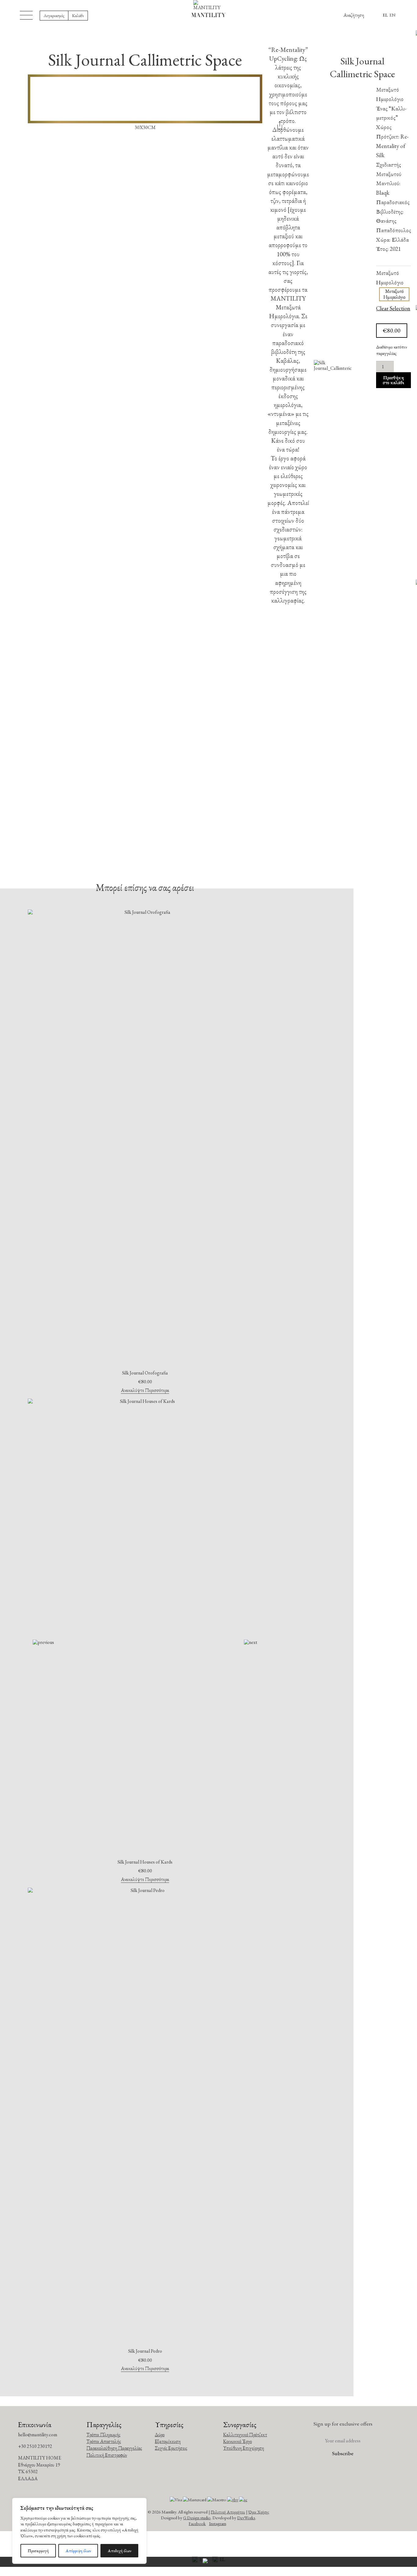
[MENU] (26, 15)
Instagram (218, 2523)
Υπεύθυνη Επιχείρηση (244, 2448)
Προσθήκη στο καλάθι (393, 380)
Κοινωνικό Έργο (238, 2441)
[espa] (209, 2562)
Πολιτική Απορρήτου (228, 2512)
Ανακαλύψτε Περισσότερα (145, 1391)
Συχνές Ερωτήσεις (171, 2448)
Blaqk (383, 193)
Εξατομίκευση (168, 2441)
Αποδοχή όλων (120, 2551)
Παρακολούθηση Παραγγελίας (114, 2448)
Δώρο (160, 2435)
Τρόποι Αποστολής (104, 2441)
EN (393, 15)
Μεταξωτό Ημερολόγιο (390, 278)
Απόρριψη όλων (78, 2551)
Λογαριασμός (54, 15)
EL (385, 15)
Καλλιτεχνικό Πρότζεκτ (245, 2435)
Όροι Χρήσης (259, 2512)
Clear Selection (393, 309)
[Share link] (280, 127)
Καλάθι (78, 15)
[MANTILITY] (209, 5)
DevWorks (246, 2518)
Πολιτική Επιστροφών (107, 2455)
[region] (79, 2531)
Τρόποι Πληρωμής (103, 2435)
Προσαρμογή (38, 2551)
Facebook (197, 2523)
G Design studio (197, 2518)
